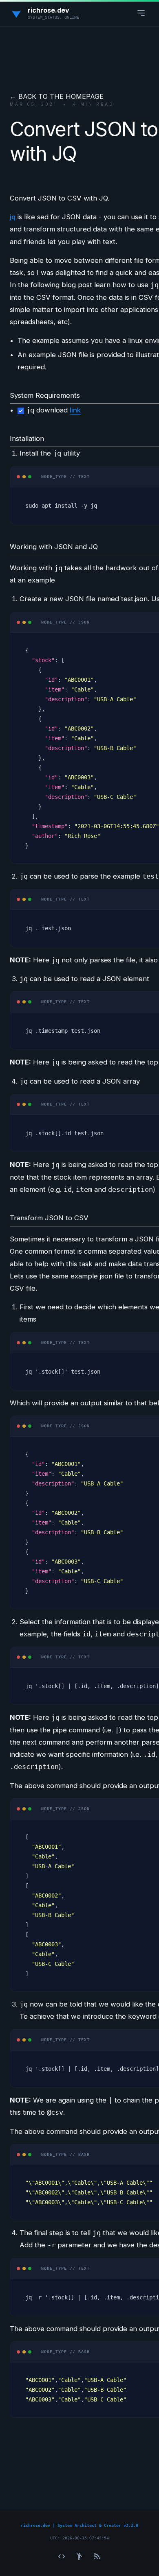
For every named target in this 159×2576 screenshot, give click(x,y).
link (75, 410)
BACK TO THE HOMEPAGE (61, 96)
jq (13, 217)
